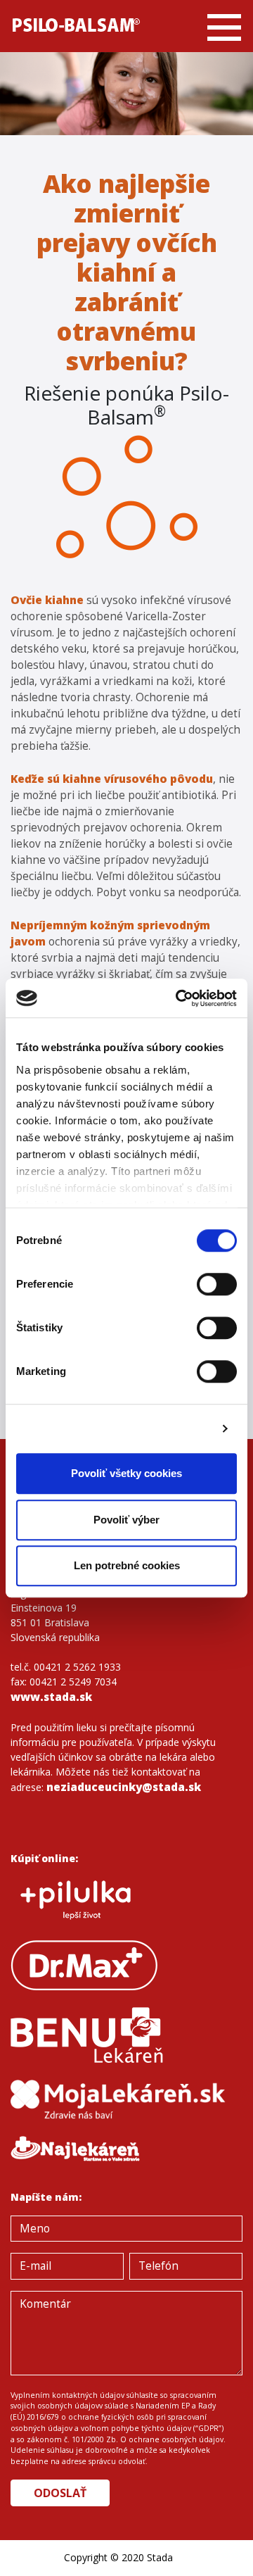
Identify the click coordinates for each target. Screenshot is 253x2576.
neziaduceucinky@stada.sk (124, 1787)
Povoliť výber (126, 1520)
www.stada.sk (51, 1697)
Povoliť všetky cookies (126, 1473)
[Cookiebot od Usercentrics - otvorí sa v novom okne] (179, 998)
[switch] (217, 1284)
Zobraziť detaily (171, 1429)
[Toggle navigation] (224, 26)
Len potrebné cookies (127, 1565)
